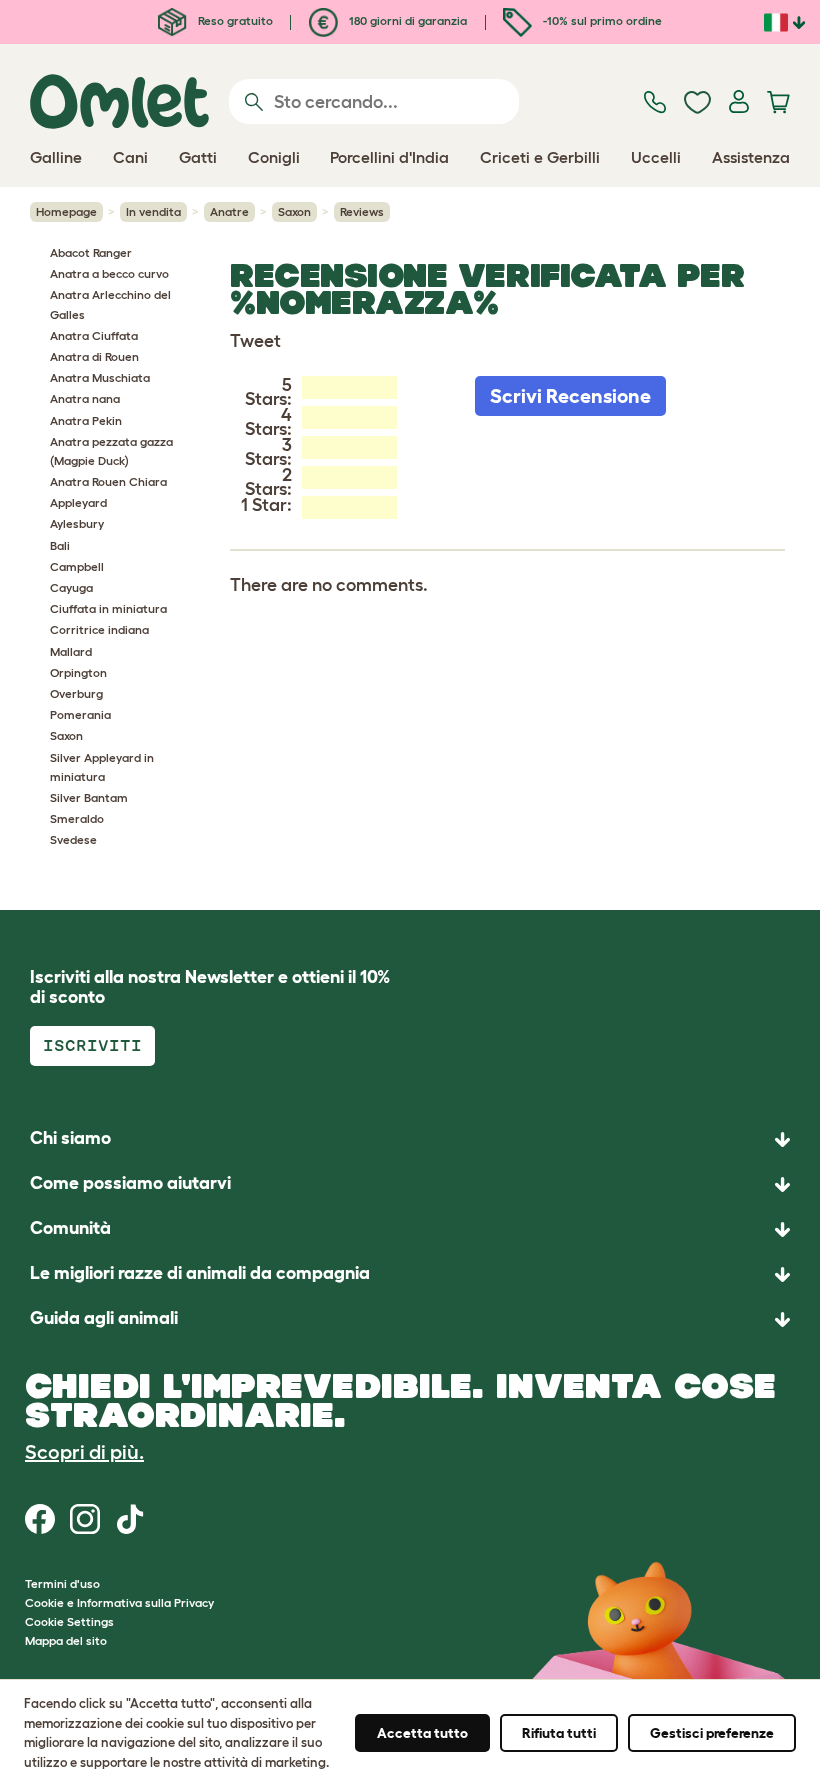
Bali (60, 545)
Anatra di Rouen (94, 356)
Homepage (66, 211)
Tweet (255, 341)
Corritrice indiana (99, 629)
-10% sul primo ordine (601, 20)
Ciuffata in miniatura (108, 608)
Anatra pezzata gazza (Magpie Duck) (111, 451)
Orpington (78, 672)
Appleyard (78, 502)
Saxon (294, 211)
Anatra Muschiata (100, 377)
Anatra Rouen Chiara (108, 481)
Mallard (71, 651)
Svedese (73, 839)
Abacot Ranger (91, 252)
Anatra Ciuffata (94, 335)
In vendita (153, 211)
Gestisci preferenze (712, 1733)
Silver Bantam (89, 797)
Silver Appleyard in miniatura (102, 767)
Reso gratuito (234, 20)
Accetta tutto (422, 1733)
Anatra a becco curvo (109, 273)
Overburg (76, 693)
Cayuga (71, 587)
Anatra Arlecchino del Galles (110, 304)
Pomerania (80, 714)
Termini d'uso (62, 1583)
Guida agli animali (104, 1318)
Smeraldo (77, 818)
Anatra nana (85, 398)
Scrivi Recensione (570, 396)
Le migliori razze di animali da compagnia (200, 1273)
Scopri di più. (84, 1452)
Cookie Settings (69, 1621)
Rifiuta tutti (559, 1733)
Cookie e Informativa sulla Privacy (119, 1602)
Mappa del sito (66, 1640)
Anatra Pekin (86, 420)
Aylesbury (77, 523)
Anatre (229, 211)
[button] (410, 1319)
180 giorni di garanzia (406, 20)
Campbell (77, 566)
